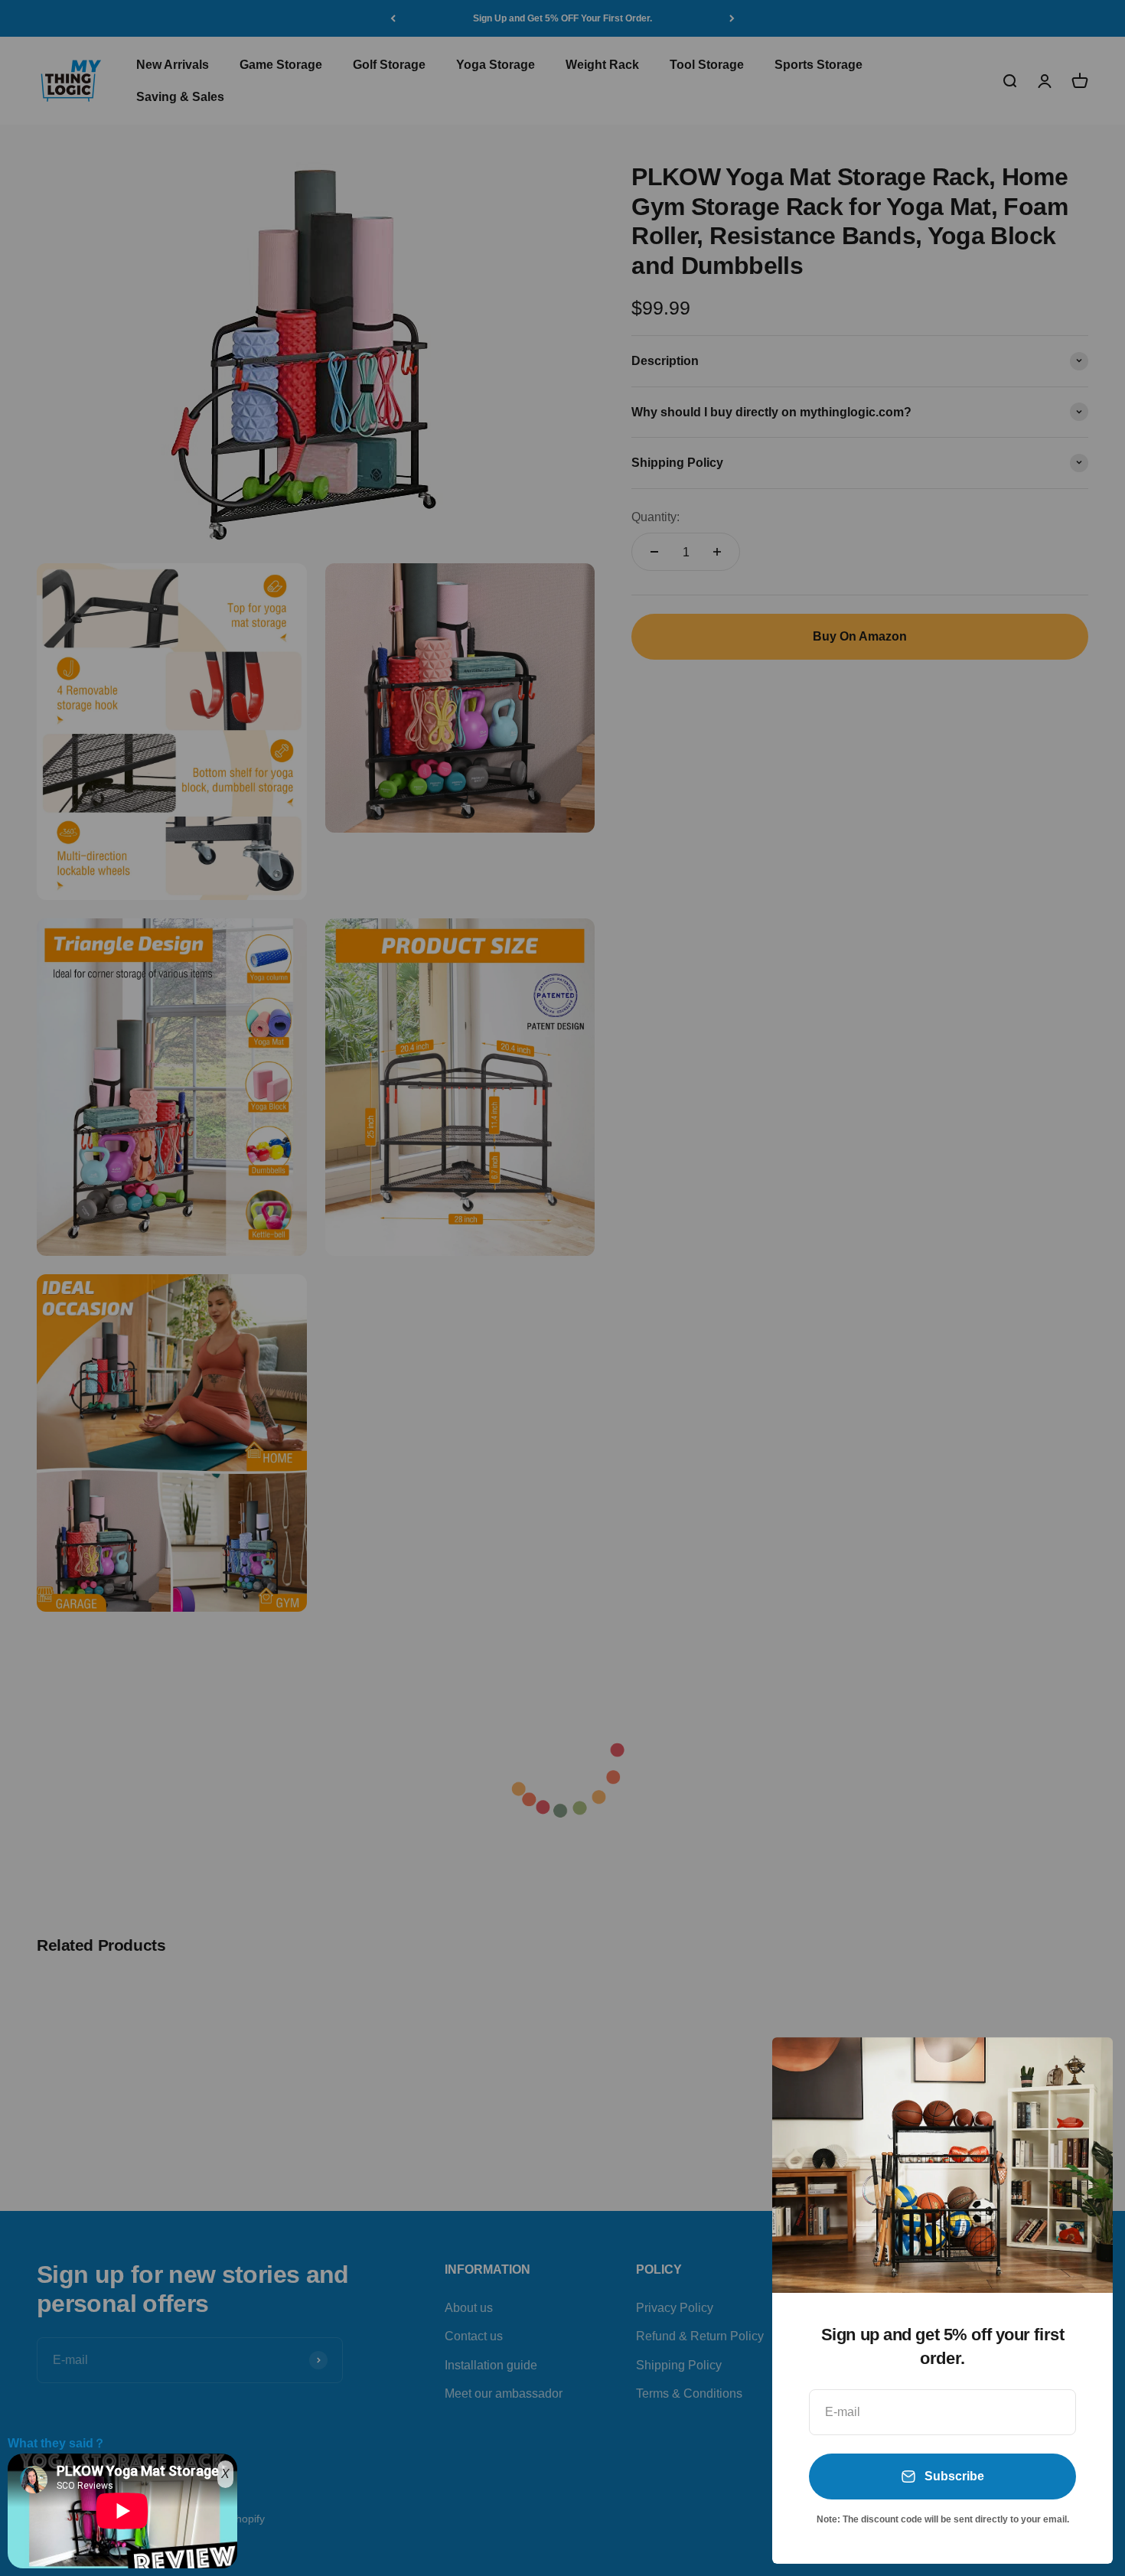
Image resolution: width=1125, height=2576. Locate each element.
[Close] (1081, 2069)
